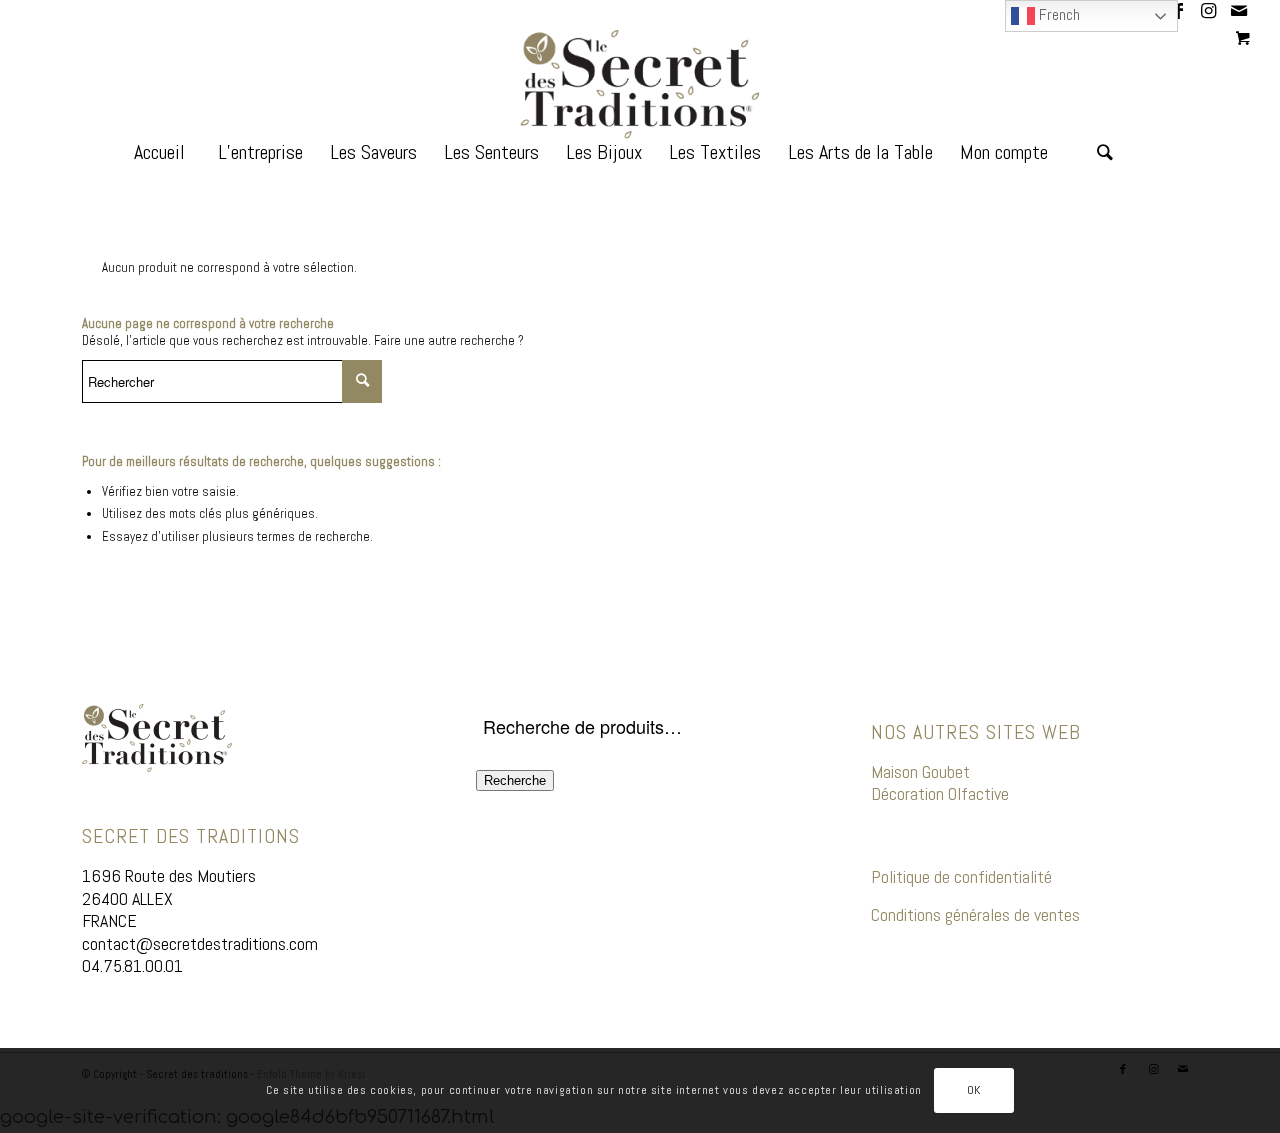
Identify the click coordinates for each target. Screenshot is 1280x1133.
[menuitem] (159, 165)
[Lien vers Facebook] (1178, 15)
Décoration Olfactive (942, 793)
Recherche (515, 780)
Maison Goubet (920, 771)
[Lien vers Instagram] (1208, 15)
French (1057, 14)
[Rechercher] (1105, 165)
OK (974, 1090)
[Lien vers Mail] (1239, 15)
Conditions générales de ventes (975, 914)
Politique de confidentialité (961, 876)
